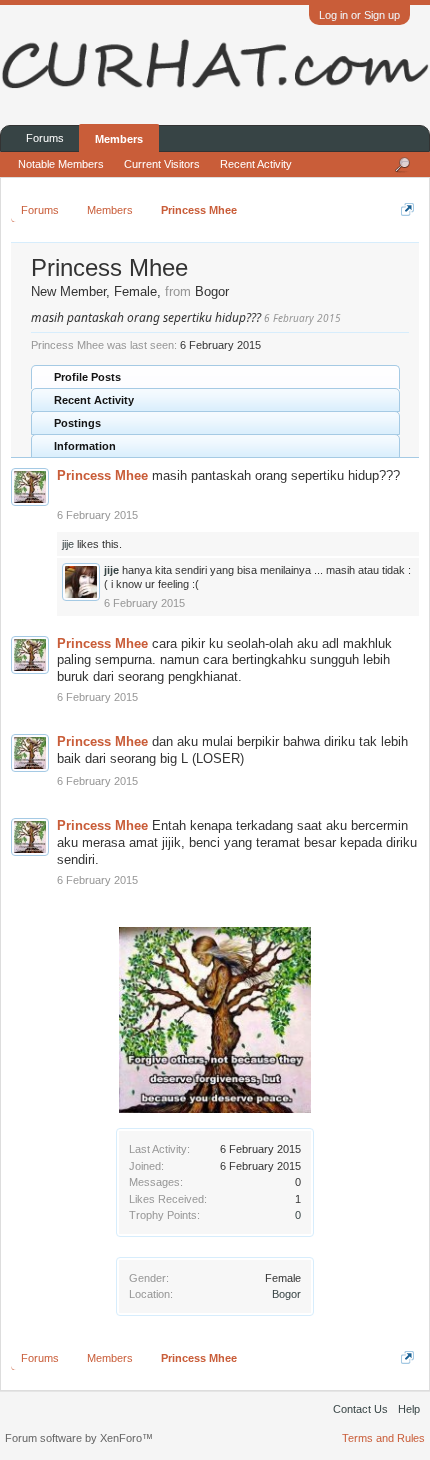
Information (85, 446)
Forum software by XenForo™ (79, 1438)
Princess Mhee (102, 475)
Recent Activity (94, 400)
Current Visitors (162, 164)
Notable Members (61, 164)
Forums (45, 138)
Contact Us (360, 1409)
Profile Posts (87, 377)
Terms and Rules (383, 1438)
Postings (77, 423)
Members (119, 139)
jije (68, 544)
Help (409, 1409)
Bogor (286, 1294)
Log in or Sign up (359, 15)
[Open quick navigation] (407, 209)
